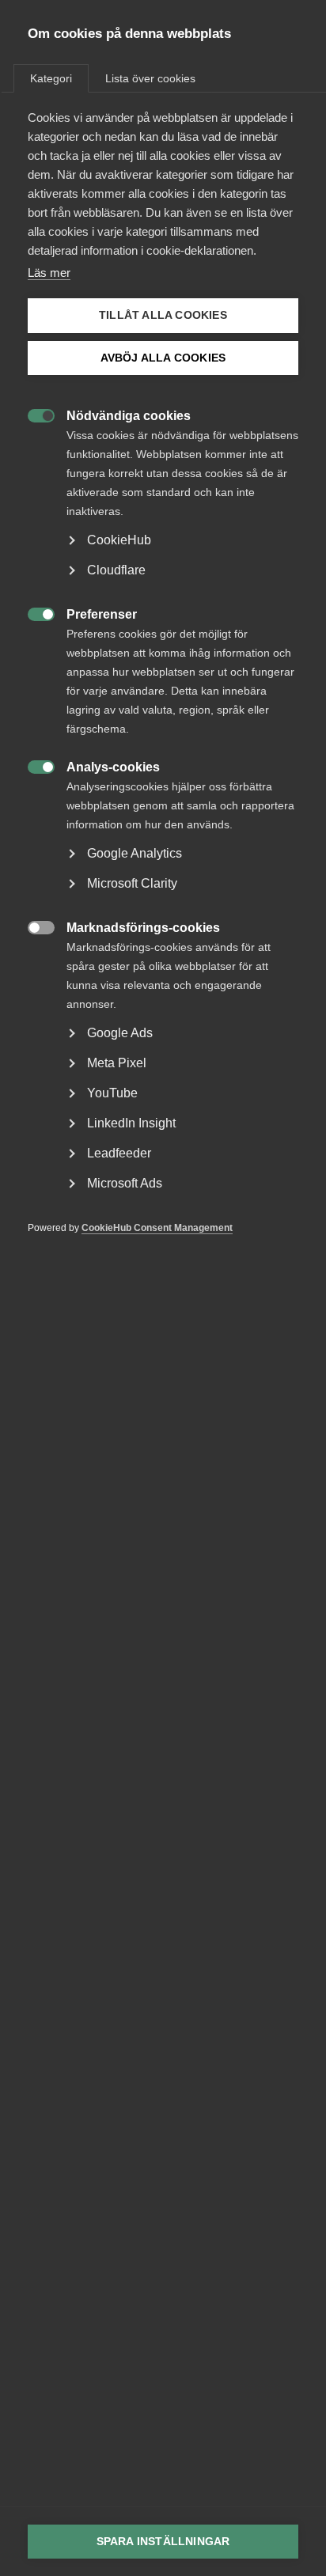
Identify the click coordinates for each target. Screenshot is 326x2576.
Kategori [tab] (51, 78)
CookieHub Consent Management (157, 1228)
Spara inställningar (163, 2542)
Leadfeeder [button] (119, 1153)
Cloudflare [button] (116, 570)
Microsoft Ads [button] (125, 1183)
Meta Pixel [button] (117, 1063)
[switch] (33, 414)
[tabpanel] (163, 697)
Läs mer (49, 273)
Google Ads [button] (120, 1033)
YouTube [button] (112, 1093)
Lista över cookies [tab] (150, 78)
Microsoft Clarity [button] (132, 883)
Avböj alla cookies (163, 358)
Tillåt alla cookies (163, 315)
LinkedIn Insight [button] (131, 1123)
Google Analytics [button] (135, 853)
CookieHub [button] (119, 540)
